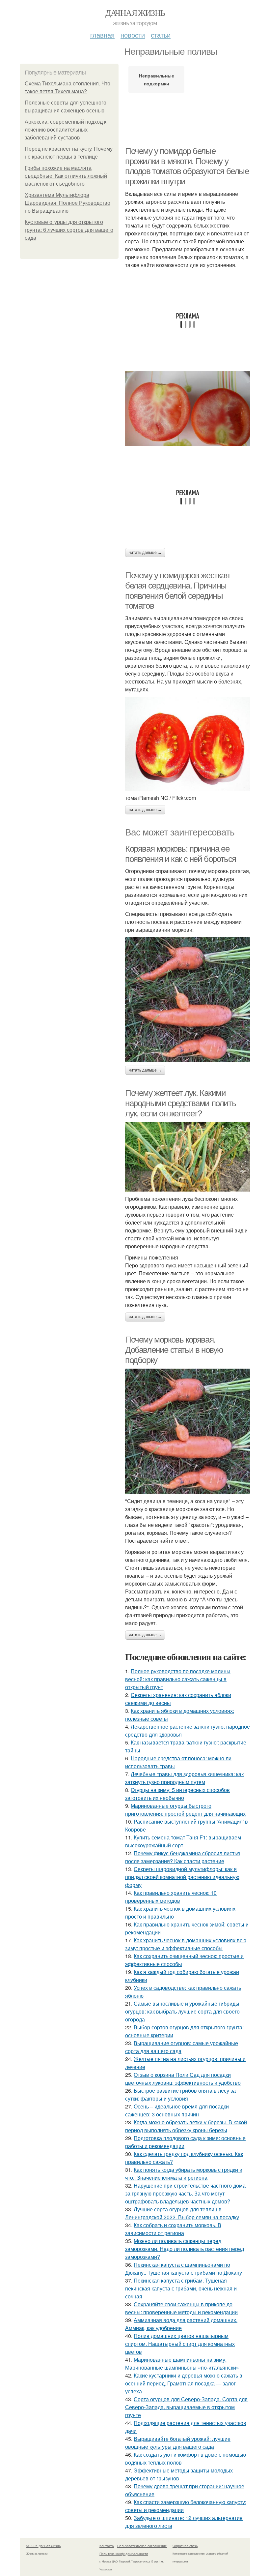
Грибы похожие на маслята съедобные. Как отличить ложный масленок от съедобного (66, 176)
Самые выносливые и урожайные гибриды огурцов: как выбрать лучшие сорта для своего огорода (182, 2011)
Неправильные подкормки (157, 79)
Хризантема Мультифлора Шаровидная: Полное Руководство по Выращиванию (67, 203)
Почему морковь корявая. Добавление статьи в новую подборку (174, 1350)
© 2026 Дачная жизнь (43, 2546)
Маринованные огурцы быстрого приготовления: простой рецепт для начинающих (185, 1810)
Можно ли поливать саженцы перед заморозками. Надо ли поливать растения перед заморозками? (185, 2249)
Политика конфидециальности (124, 2554)
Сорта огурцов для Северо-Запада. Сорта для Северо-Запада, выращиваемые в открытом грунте (186, 2407)
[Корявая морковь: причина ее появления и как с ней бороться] (188, 1000)
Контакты (107, 2546)
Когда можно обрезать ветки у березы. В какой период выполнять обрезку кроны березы (186, 2126)
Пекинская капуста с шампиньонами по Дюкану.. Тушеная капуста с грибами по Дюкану (184, 2269)
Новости (133, 35)
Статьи (161, 35)
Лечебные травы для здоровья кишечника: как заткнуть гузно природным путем (184, 1778)
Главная (102, 35)
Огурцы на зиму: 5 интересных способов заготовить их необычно (177, 1794)
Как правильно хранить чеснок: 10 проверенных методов (171, 1897)
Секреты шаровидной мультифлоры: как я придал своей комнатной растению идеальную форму (182, 1877)
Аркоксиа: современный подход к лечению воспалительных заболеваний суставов (66, 130)
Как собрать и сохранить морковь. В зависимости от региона (173, 2229)
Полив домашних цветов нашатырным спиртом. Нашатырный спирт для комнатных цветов (180, 2344)
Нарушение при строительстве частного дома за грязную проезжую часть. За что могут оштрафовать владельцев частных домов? (185, 2193)
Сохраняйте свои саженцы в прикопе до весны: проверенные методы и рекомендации (181, 2308)
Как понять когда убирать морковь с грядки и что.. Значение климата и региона (184, 2174)
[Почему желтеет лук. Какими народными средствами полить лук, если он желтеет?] (188, 1157)
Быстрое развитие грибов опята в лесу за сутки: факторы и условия (180, 2094)
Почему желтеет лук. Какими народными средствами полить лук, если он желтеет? (180, 1103)
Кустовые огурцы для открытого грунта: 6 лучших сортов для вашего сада (69, 230)
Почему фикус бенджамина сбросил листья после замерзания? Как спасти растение (183, 1857)
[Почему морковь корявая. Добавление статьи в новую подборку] (188, 1431)
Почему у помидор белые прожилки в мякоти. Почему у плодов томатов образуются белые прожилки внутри (187, 166)
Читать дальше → (145, 553)
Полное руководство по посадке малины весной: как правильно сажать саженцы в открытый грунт (178, 1679)
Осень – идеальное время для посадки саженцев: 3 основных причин (177, 2110)
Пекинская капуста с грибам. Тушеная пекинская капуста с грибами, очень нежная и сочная (181, 2288)
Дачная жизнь (135, 13)
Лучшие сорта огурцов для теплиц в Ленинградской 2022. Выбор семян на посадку (182, 2213)
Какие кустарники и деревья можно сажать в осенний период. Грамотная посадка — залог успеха (184, 2383)
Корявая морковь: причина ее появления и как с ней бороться (181, 854)
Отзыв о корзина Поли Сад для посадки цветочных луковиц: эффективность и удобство (183, 2079)
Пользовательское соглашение (142, 2546)
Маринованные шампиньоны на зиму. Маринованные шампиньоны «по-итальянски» (182, 2364)
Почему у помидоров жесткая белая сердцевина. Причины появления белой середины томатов (177, 591)
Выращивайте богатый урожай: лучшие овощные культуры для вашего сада (178, 2443)
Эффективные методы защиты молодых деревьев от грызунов (179, 2474)
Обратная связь (185, 2546)
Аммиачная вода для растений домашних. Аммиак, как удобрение (181, 2324)
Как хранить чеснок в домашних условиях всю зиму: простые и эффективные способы (186, 1944)
